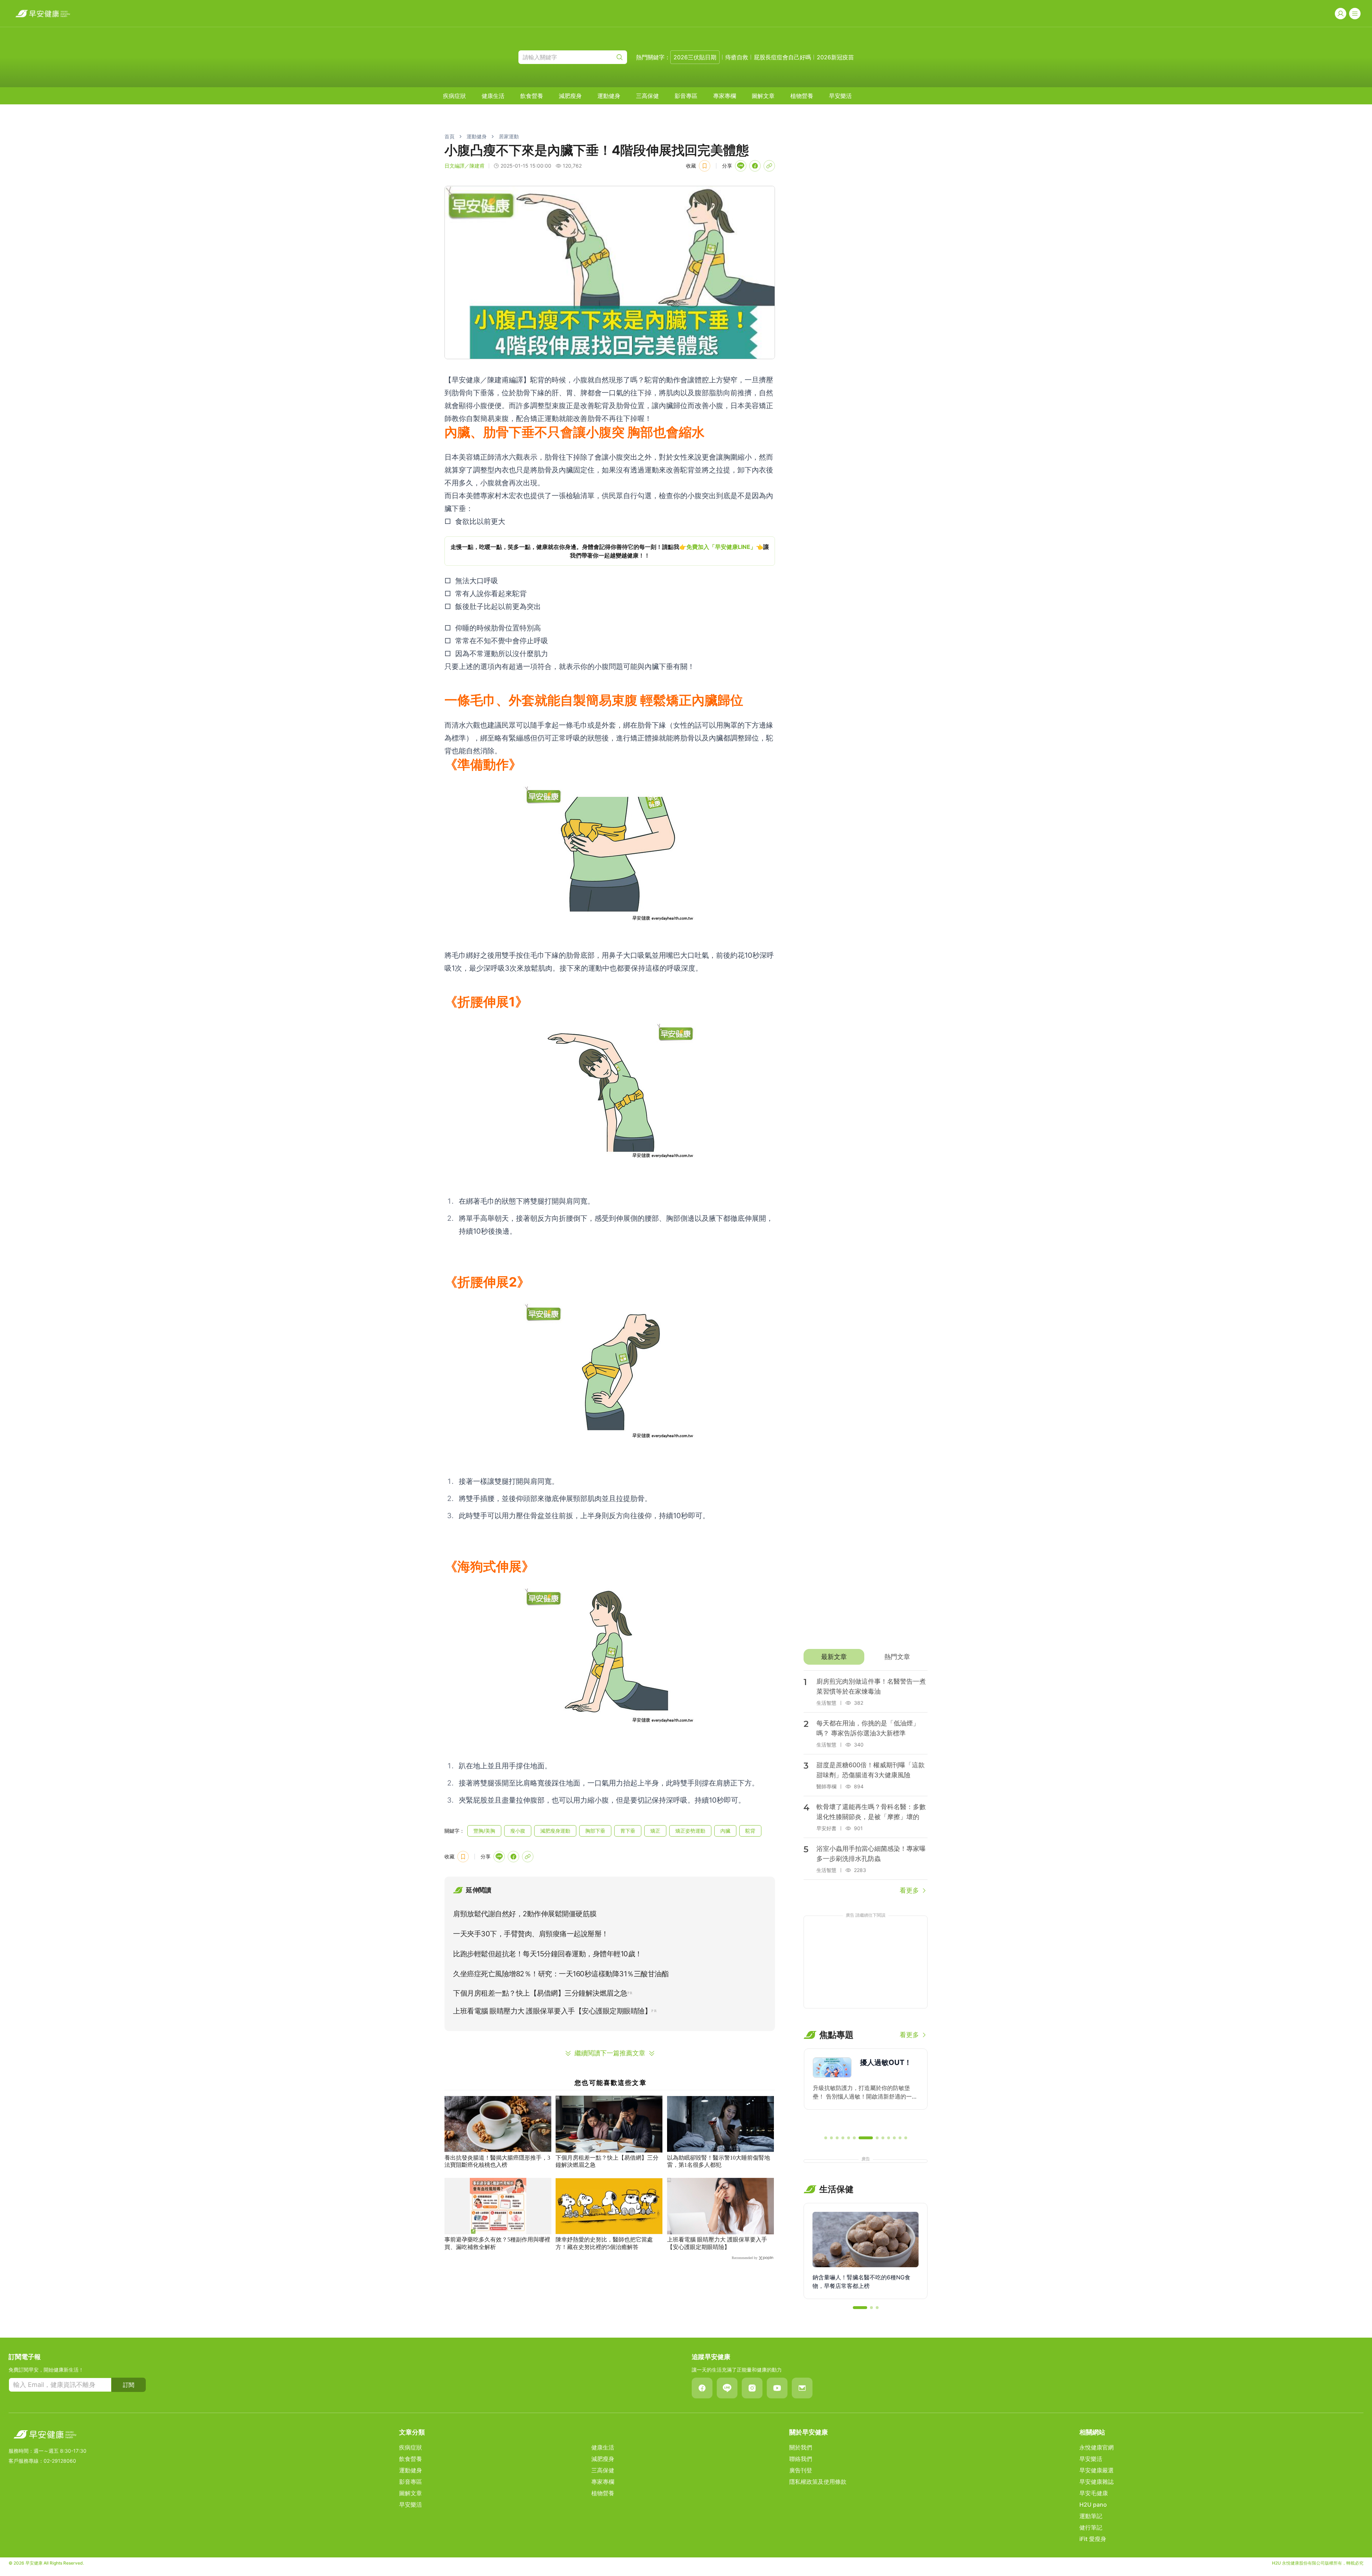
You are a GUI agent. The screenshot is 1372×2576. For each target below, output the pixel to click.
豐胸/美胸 (484, 1831)
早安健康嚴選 (1097, 2470)
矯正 (655, 1831)
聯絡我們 (801, 2459)
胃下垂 (628, 1831)
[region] (610, 551)
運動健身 (609, 96)
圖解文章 (763, 96)
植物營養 (802, 96)
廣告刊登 (801, 2470)
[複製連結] (769, 166)
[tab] (834, 1657)
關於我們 (801, 2447)
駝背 (750, 1831)
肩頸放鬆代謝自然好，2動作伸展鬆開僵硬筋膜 (525, 1914)
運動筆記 (1091, 2516)
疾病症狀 (454, 96)
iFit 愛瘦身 (1093, 2539)
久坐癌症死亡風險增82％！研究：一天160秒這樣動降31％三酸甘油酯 (561, 1974)
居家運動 (509, 136)
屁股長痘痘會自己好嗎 (782, 57)
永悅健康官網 (1097, 2447)
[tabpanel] (866, 1783)
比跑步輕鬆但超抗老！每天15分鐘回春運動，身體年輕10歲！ (548, 1954)
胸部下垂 (595, 1831)
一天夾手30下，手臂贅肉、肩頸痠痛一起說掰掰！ (531, 1934)
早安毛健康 (1094, 2493)
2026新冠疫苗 (835, 57)
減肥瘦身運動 (555, 1831)
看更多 (909, 1890)
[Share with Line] (741, 166)
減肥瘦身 (570, 96)
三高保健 (647, 96)
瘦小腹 (518, 1831)
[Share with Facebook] (755, 166)
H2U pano (1093, 2505)
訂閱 (129, 2385)
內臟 (725, 1831)
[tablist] (866, 1657)
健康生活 (493, 96)
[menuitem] (454, 96)
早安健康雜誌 (1097, 2482)
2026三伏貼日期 (695, 57)
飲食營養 (532, 96)
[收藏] (705, 166)
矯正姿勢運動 (690, 1831)
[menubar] (647, 96)
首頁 (449, 136)
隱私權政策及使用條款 (818, 2482)
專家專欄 (725, 96)
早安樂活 (840, 96)
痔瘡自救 (737, 57)
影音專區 (686, 96)
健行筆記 (1091, 2527)
